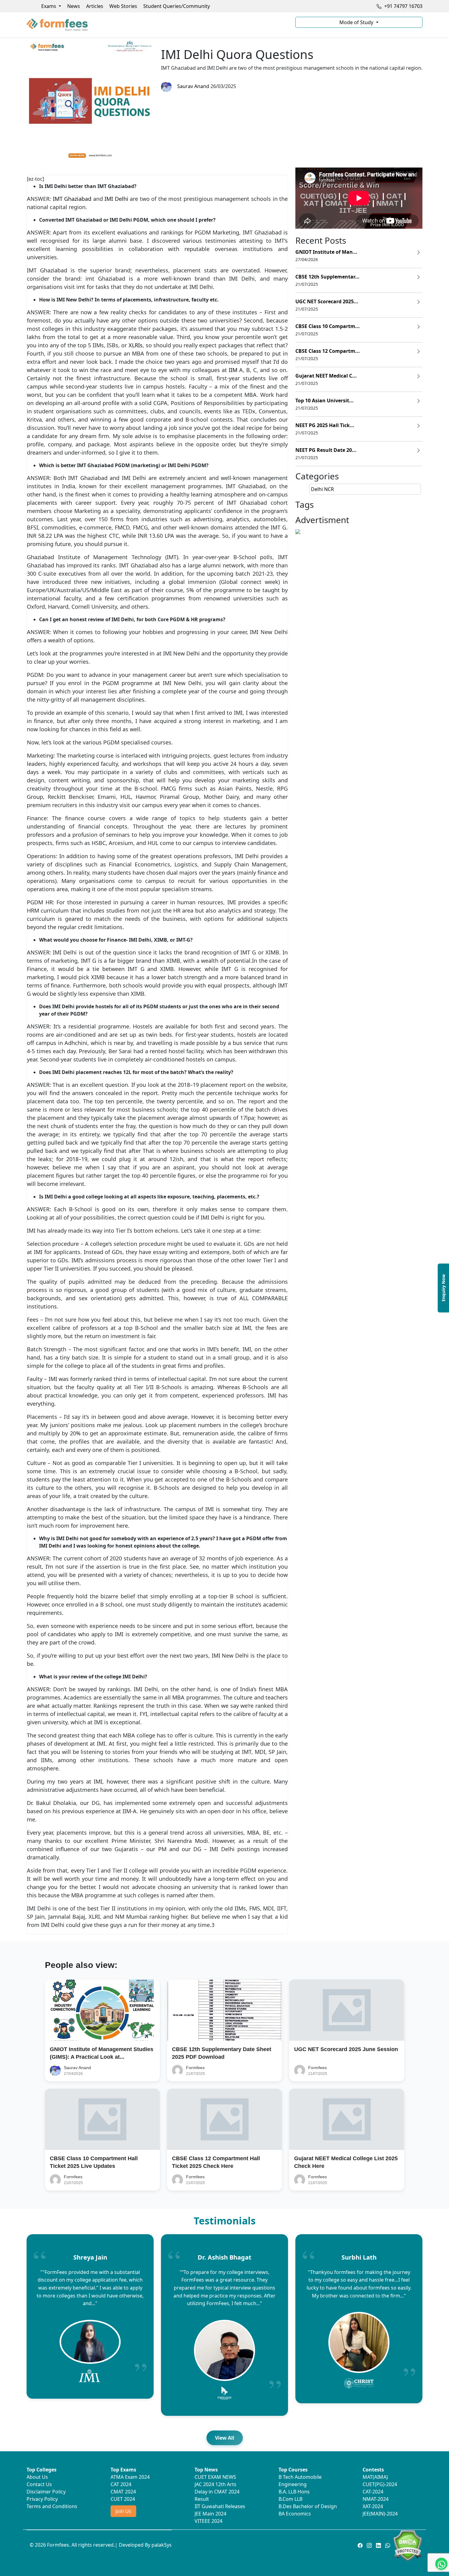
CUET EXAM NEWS (215, 2477)
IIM (233, 370)
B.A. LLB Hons (294, 2492)
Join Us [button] (123, 2511)
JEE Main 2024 (210, 2514)
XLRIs (136, 345)
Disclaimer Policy (46, 2492)
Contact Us (39, 2484)
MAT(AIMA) (375, 2477)
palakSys (162, 2545)
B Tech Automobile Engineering (300, 2481)
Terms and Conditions (52, 2506)
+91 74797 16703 (403, 6)
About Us (37, 2477)
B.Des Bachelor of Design (308, 2506)
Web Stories (123, 6)
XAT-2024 (373, 2506)
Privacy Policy (42, 2499)
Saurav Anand (192, 86)
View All (225, 2438)
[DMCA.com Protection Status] (408, 2545)
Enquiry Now (443, 1288)
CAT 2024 (121, 2484)
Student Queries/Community (177, 6)
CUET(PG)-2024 (380, 2484)
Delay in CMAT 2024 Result (217, 2495)
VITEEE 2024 (208, 2521)
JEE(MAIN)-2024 (380, 2514)
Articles (95, 6)
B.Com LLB (290, 2499)
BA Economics (295, 2514)
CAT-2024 (373, 2492)
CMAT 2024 (123, 2492)
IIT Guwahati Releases (220, 2506)
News (74, 6)
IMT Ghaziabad (72, 199)
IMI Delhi (116, 199)
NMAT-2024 (376, 2499)
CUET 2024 (123, 2499)
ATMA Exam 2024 (130, 2477)
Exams (49, 6)
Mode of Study (357, 22)
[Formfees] (157, 25)
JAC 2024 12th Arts (215, 2484)
